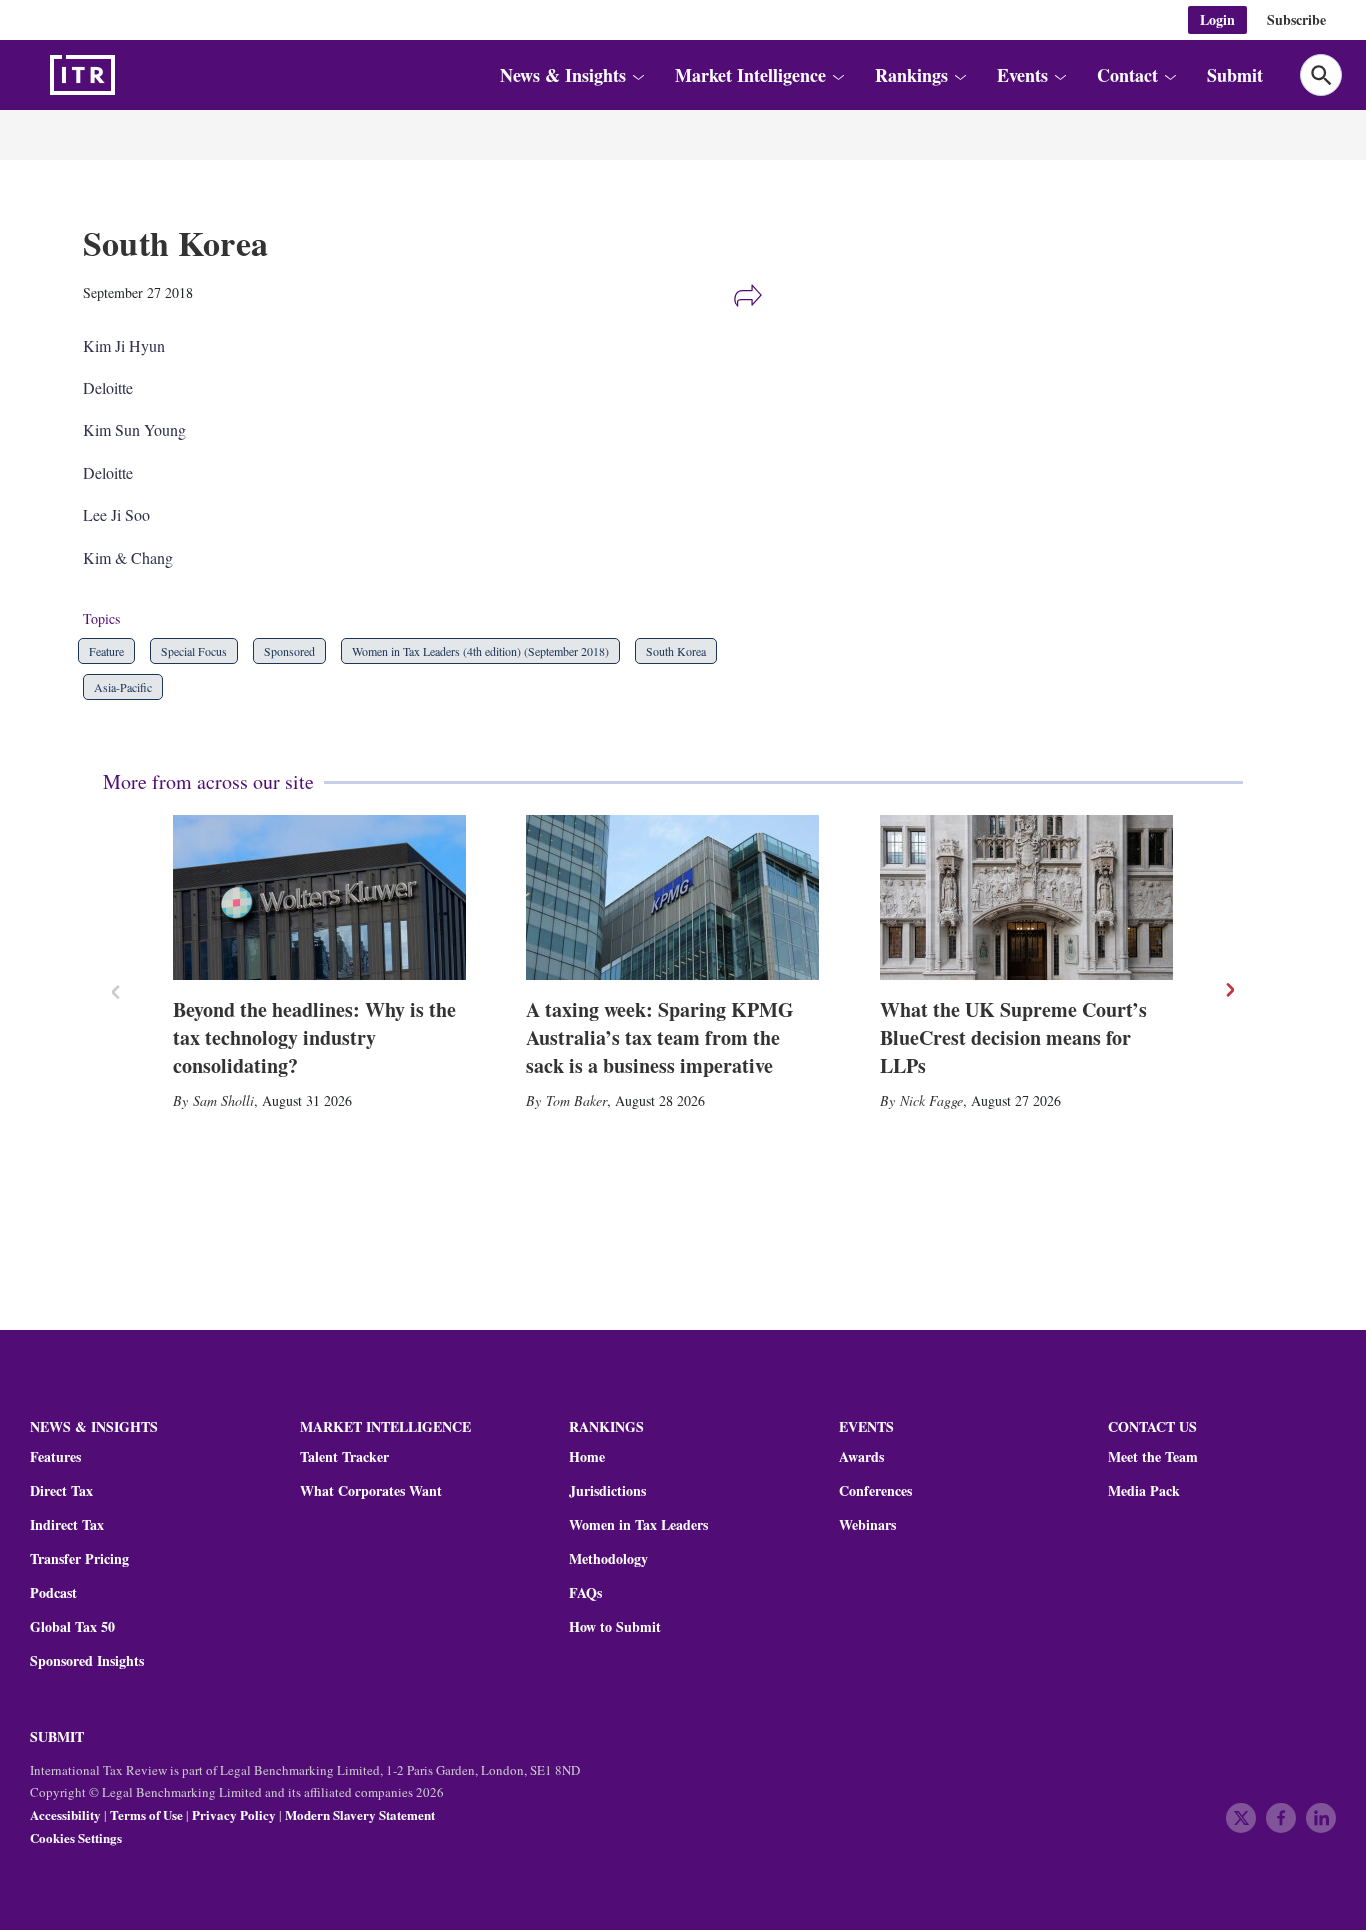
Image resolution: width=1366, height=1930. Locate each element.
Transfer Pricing (79, 1559)
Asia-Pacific (123, 687)
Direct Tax (61, 1491)
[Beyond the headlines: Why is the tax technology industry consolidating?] (319, 897)
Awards (861, 1457)
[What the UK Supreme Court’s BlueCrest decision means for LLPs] (1026, 897)
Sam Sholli (223, 1100)
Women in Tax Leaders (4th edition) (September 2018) (480, 651)
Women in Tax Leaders (638, 1525)
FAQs (585, 1593)
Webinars (867, 1525)
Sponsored (289, 651)
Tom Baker (576, 1100)
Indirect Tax (67, 1525)
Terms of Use (146, 1814)
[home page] (130, 75)
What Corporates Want (371, 1491)
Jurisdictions (607, 1491)
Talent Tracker (344, 1457)
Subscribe (1296, 19)
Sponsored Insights (87, 1661)
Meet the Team (1153, 1457)
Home (587, 1457)
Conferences (875, 1491)
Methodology (608, 1559)
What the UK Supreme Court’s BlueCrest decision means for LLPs (1013, 1037)
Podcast (53, 1593)
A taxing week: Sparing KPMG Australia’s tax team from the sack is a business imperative (660, 1037)
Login (1217, 19)
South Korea (676, 651)
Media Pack (1144, 1491)
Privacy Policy (234, 1814)
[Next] (1229, 990)
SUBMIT (57, 1736)
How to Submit (615, 1627)
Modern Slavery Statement (360, 1814)
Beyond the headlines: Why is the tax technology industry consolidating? (314, 1037)
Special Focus (194, 651)
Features (55, 1457)
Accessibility (65, 1814)
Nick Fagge (931, 1100)
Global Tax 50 (72, 1627)
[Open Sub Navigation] (637, 75)
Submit (1235, 75)
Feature (106, 651)
